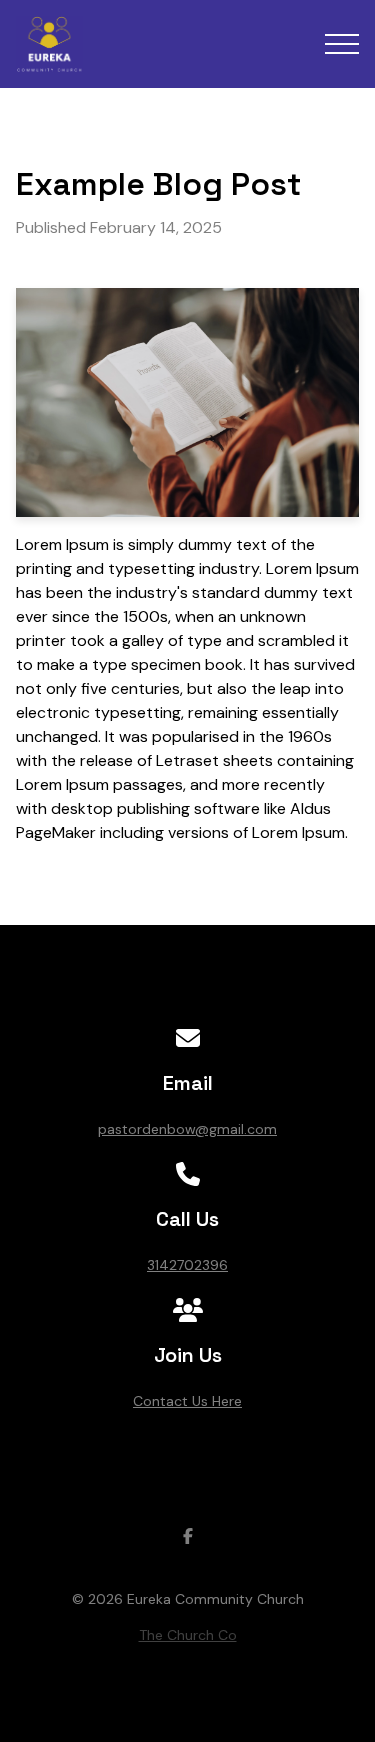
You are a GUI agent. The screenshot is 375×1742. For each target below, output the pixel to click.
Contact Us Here (187, 1401)
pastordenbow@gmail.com (187, 1129)
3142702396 (187, 1265)
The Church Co (188, 1635)
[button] (342, 44)
